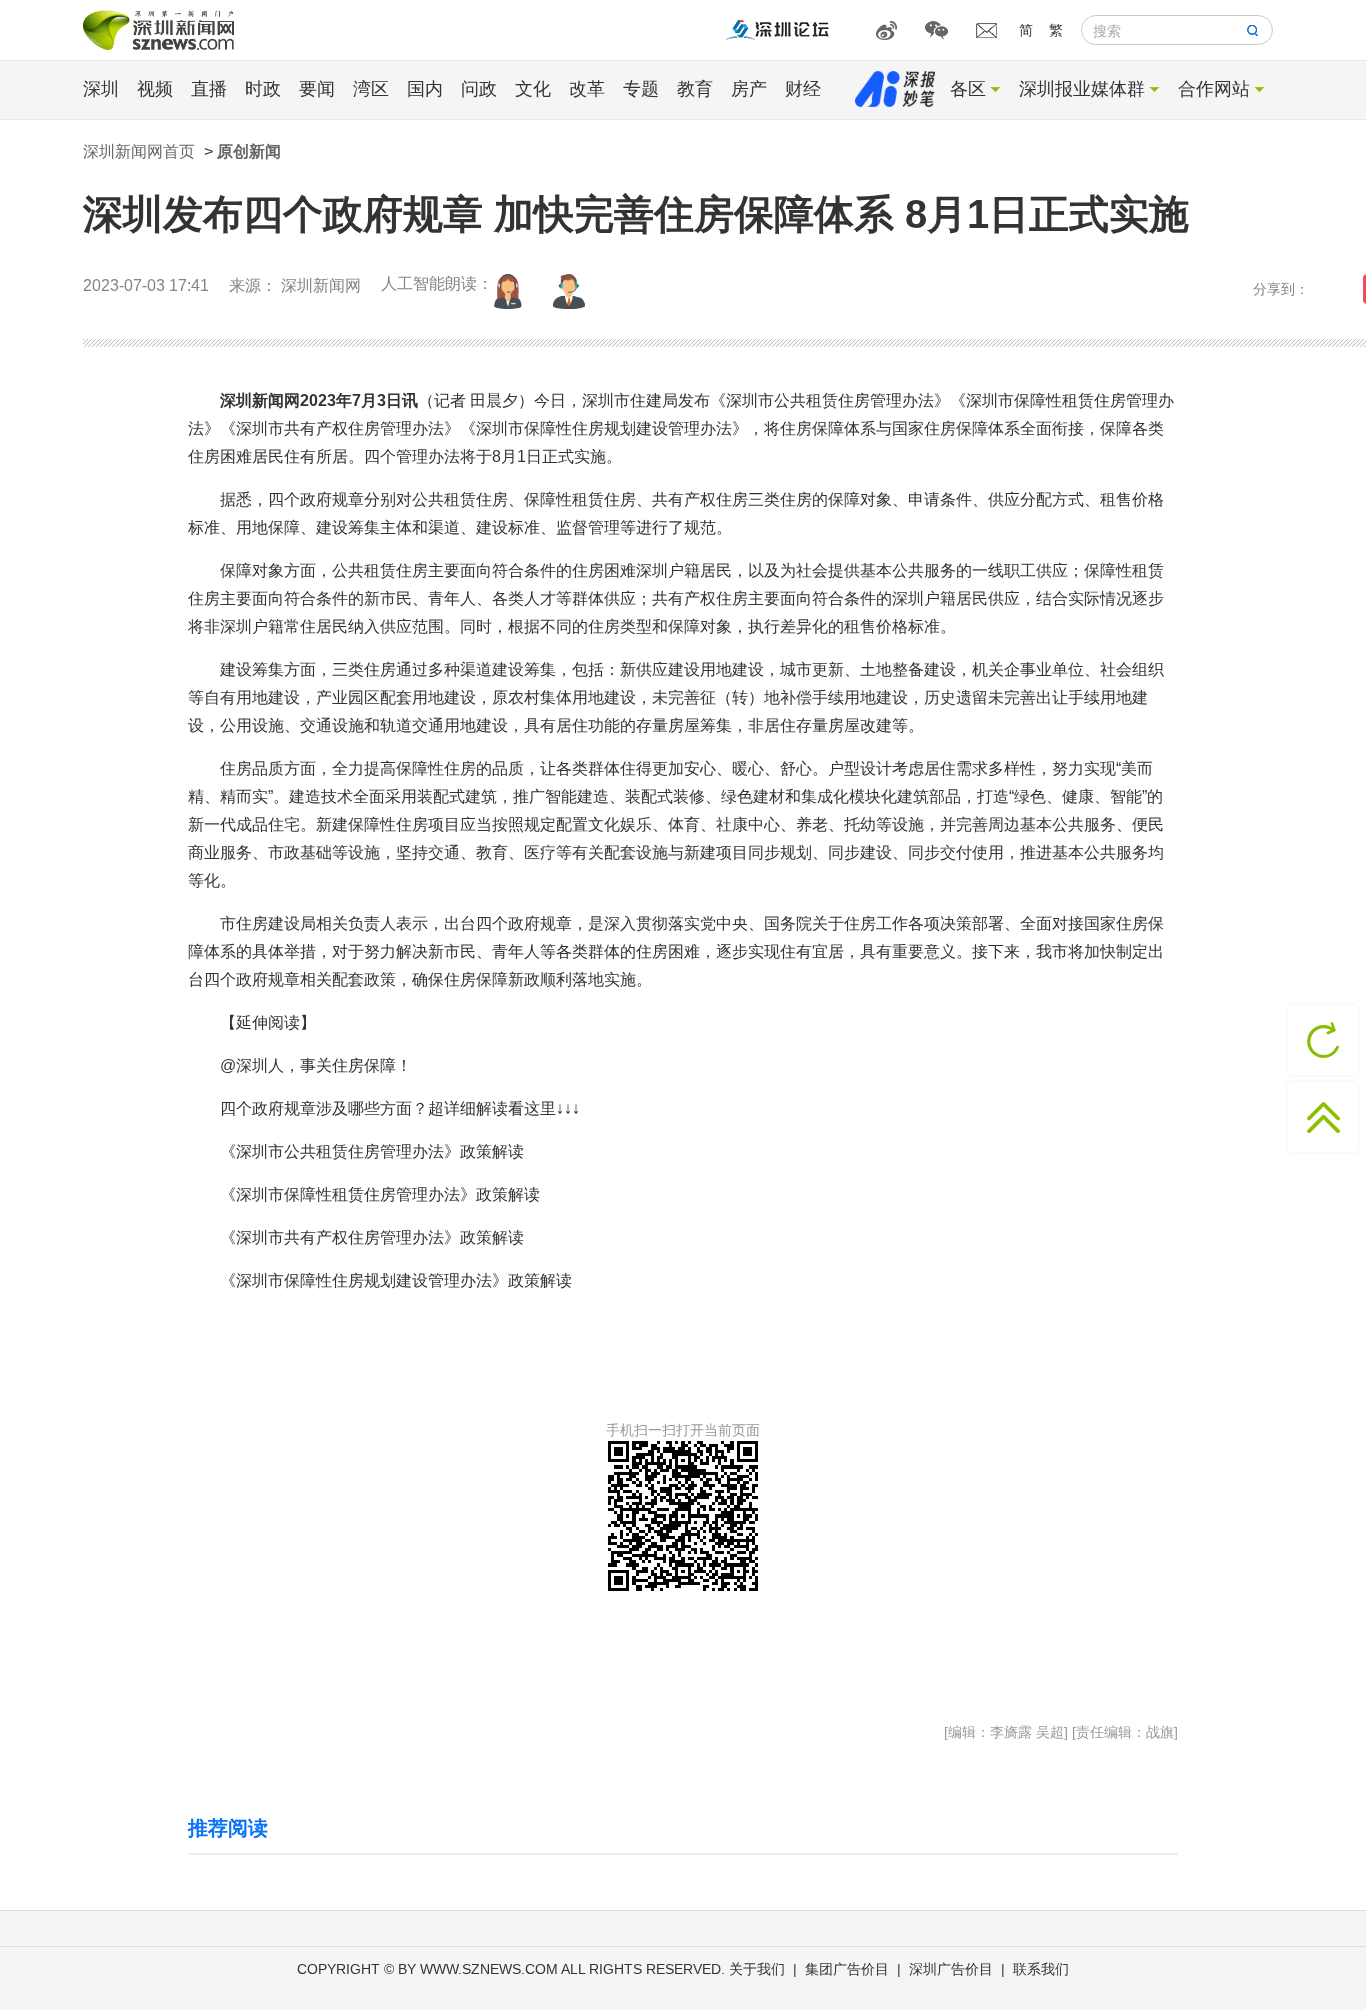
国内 (425, 89)
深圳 (101, 89)
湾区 (371, 89)
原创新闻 (249, 151)
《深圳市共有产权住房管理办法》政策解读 (372, 1237)
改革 (587, 89)
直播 (209, 89)
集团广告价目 (847, 1969)
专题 (641, 89)
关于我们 (757, 1969)
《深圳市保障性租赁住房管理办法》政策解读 (380, 1194)
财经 (803, 89)
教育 (695, 89)
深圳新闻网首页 (139, 151)
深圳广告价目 (951, 1969)
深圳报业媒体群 (1082, 89)
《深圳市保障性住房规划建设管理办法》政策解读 (396, 1280)
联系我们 (1041, 1969)
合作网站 (1214, 89)
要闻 (317, 89)
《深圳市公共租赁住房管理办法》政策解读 (372, 1151)
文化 (533, 89)
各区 (968, 89)
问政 (479, 89)
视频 (155, 89)
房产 (749, 89)
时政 (263, 89)
